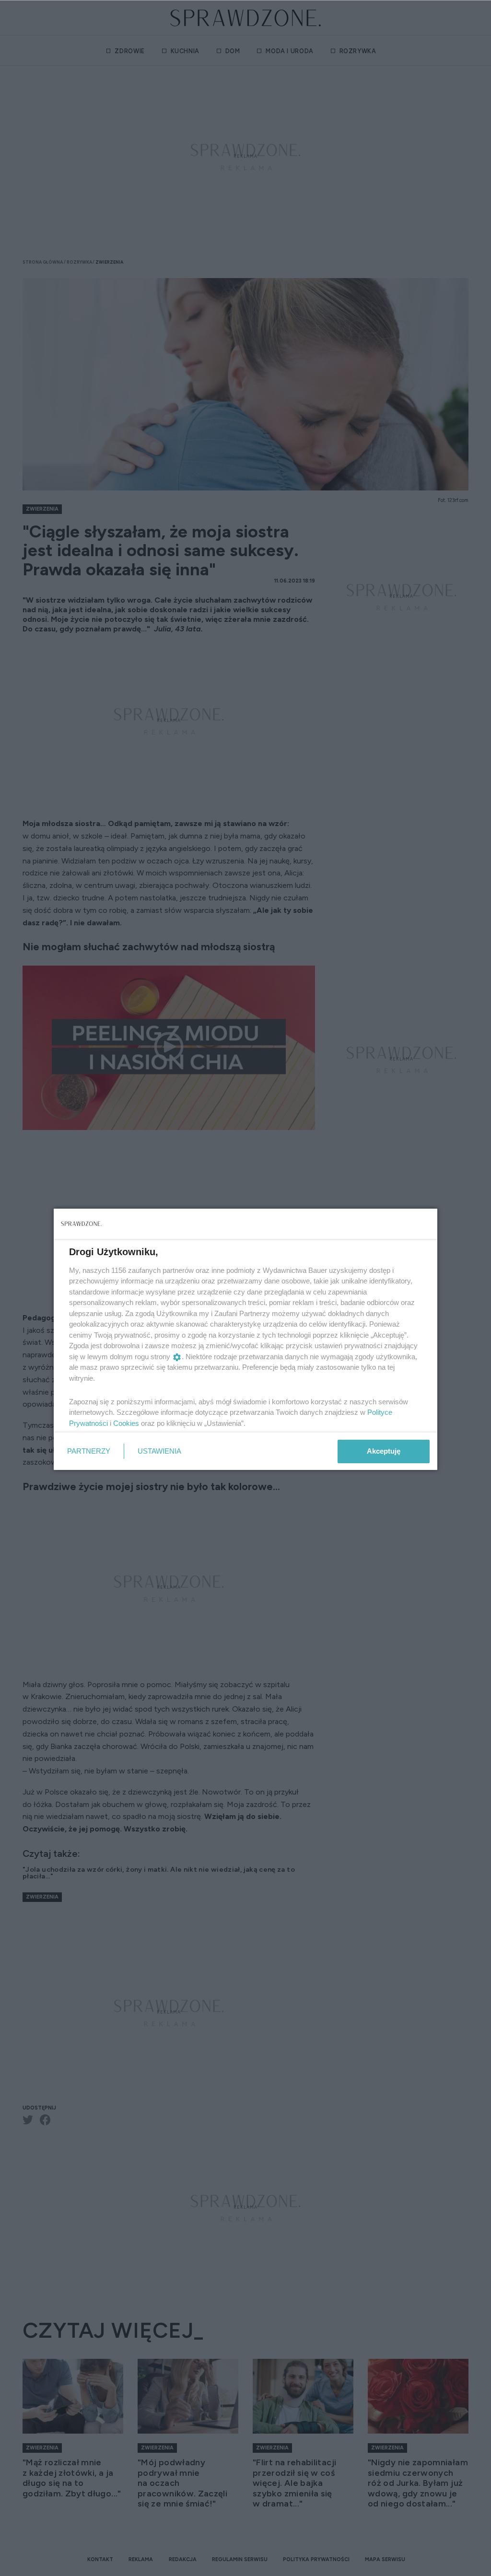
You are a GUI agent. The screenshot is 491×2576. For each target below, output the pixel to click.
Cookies (126, 1423)
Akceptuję (384, 1451)
